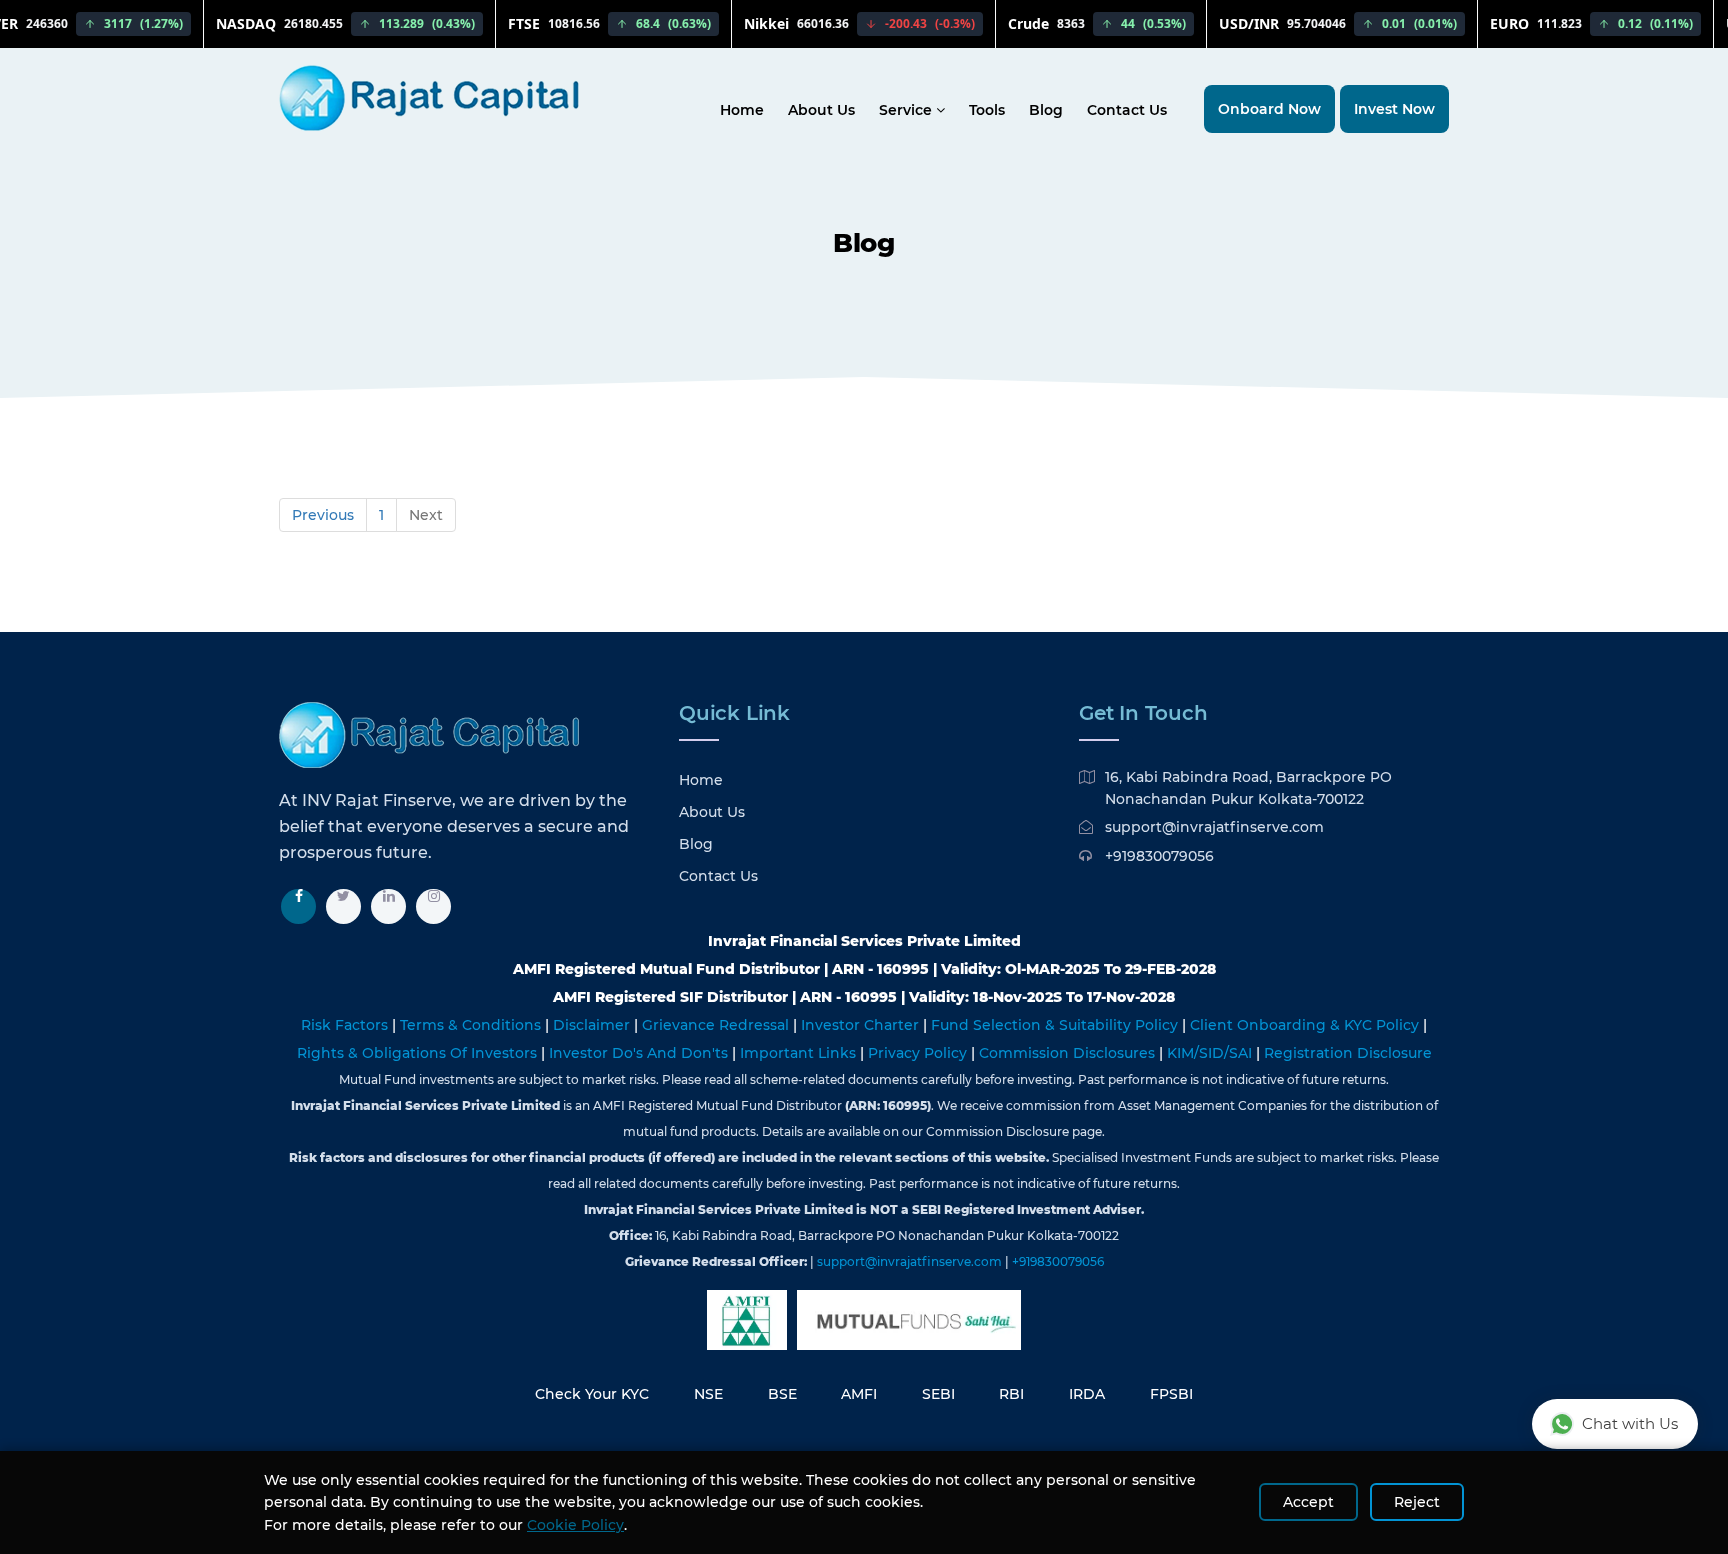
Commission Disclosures (1069, 1053)
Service (907, 110)
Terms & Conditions (472, 1025)
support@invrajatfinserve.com (1214, 827)
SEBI (938, 1394)
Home (742, 110)
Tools (987, 110)
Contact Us (1127, 110)
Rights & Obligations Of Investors (419, 1053)
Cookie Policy (575, 1525)
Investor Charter (862, 1025)
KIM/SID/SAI (1211, 1053)
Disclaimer (593, 1025)
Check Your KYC (592, 1394)
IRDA (1087, 1394)
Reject (1417, 1502)
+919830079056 (1159, 856)
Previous (323, 515)
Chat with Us (1630, 1423)
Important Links (800, 1053)
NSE (708, 1394)
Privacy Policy (919, 1053)
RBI (1011, 1394)
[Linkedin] (388, 906)
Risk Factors (346, 1025)
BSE (782, 1394)
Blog (1046, 110)
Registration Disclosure (1348, 1053)
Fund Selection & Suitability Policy (1056, 1025)
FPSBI (1171, 1394)
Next (426, 515)
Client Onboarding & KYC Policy (1306, 1025)
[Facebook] (298, 906)
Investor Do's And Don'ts (640, 1053)
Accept (1308, 1502)
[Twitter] (343, 906)
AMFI (859, 1394)
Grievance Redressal (717, 1025)
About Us (821, 110)
